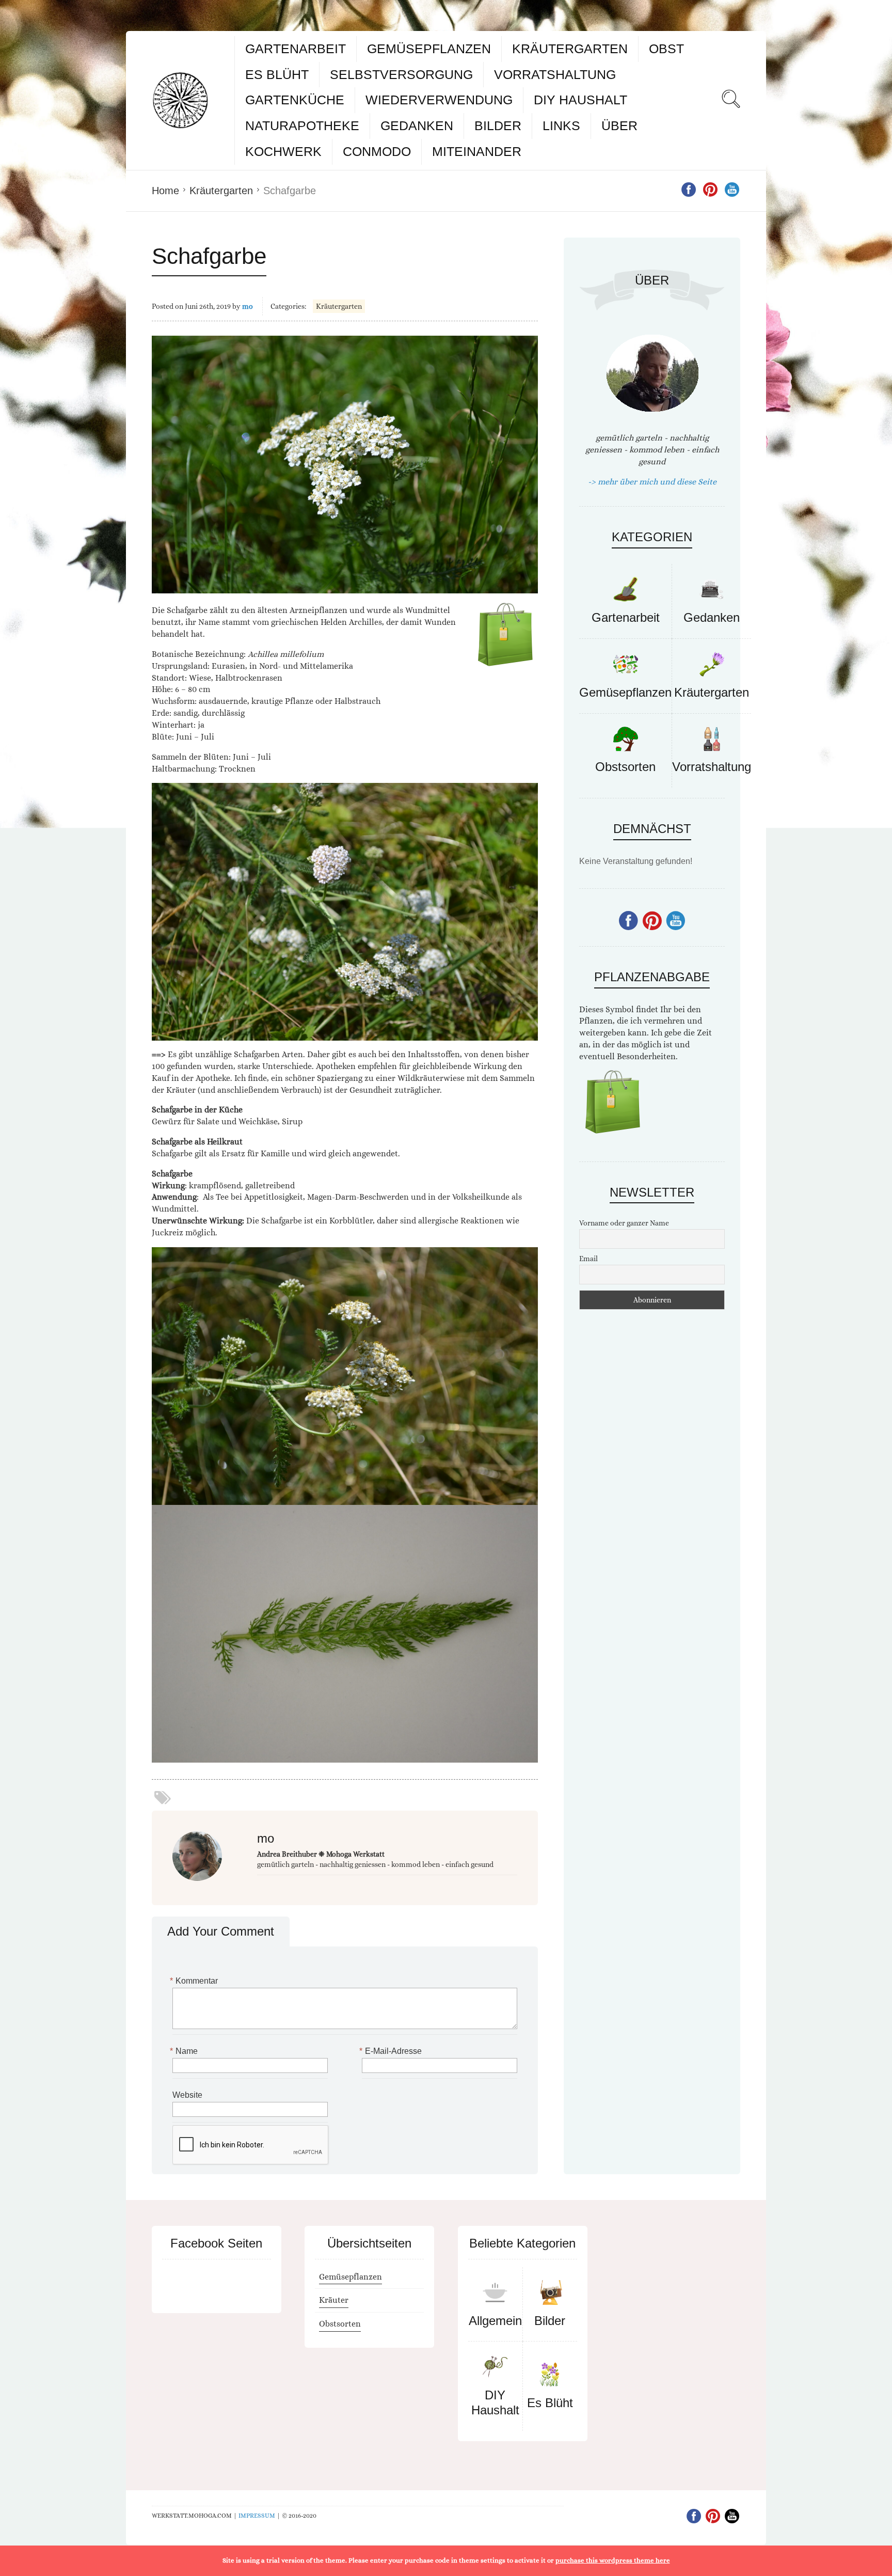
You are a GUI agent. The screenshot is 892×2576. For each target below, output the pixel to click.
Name (185, 2051)
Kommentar (195, 1981)
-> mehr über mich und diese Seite (652, 482)
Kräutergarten (570, 49)
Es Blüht (277, 74)
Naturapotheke (302, 125)
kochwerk (283, 151)
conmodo (377, 151)
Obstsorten (625, 767)
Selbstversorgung (401, 74)
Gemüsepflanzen (429, 49)
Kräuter (334, 2300)
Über (619, 125)
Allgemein (495, 2321)
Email (588, 1259)
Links (561, 125)
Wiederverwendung (439, 100)
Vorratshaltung (555, 74)
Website (187, 2095)
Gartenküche (295, 100)
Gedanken (417, 125)
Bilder (498, 125)
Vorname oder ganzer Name (624, 1223)
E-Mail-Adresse (392, 2051)
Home (165, 191)
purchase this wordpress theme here (613, 2560)
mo (248, 306)
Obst (666, 49)
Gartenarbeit (296, 49)
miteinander (477, 151)
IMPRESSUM (257, 2516)
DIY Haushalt (580, 100)
